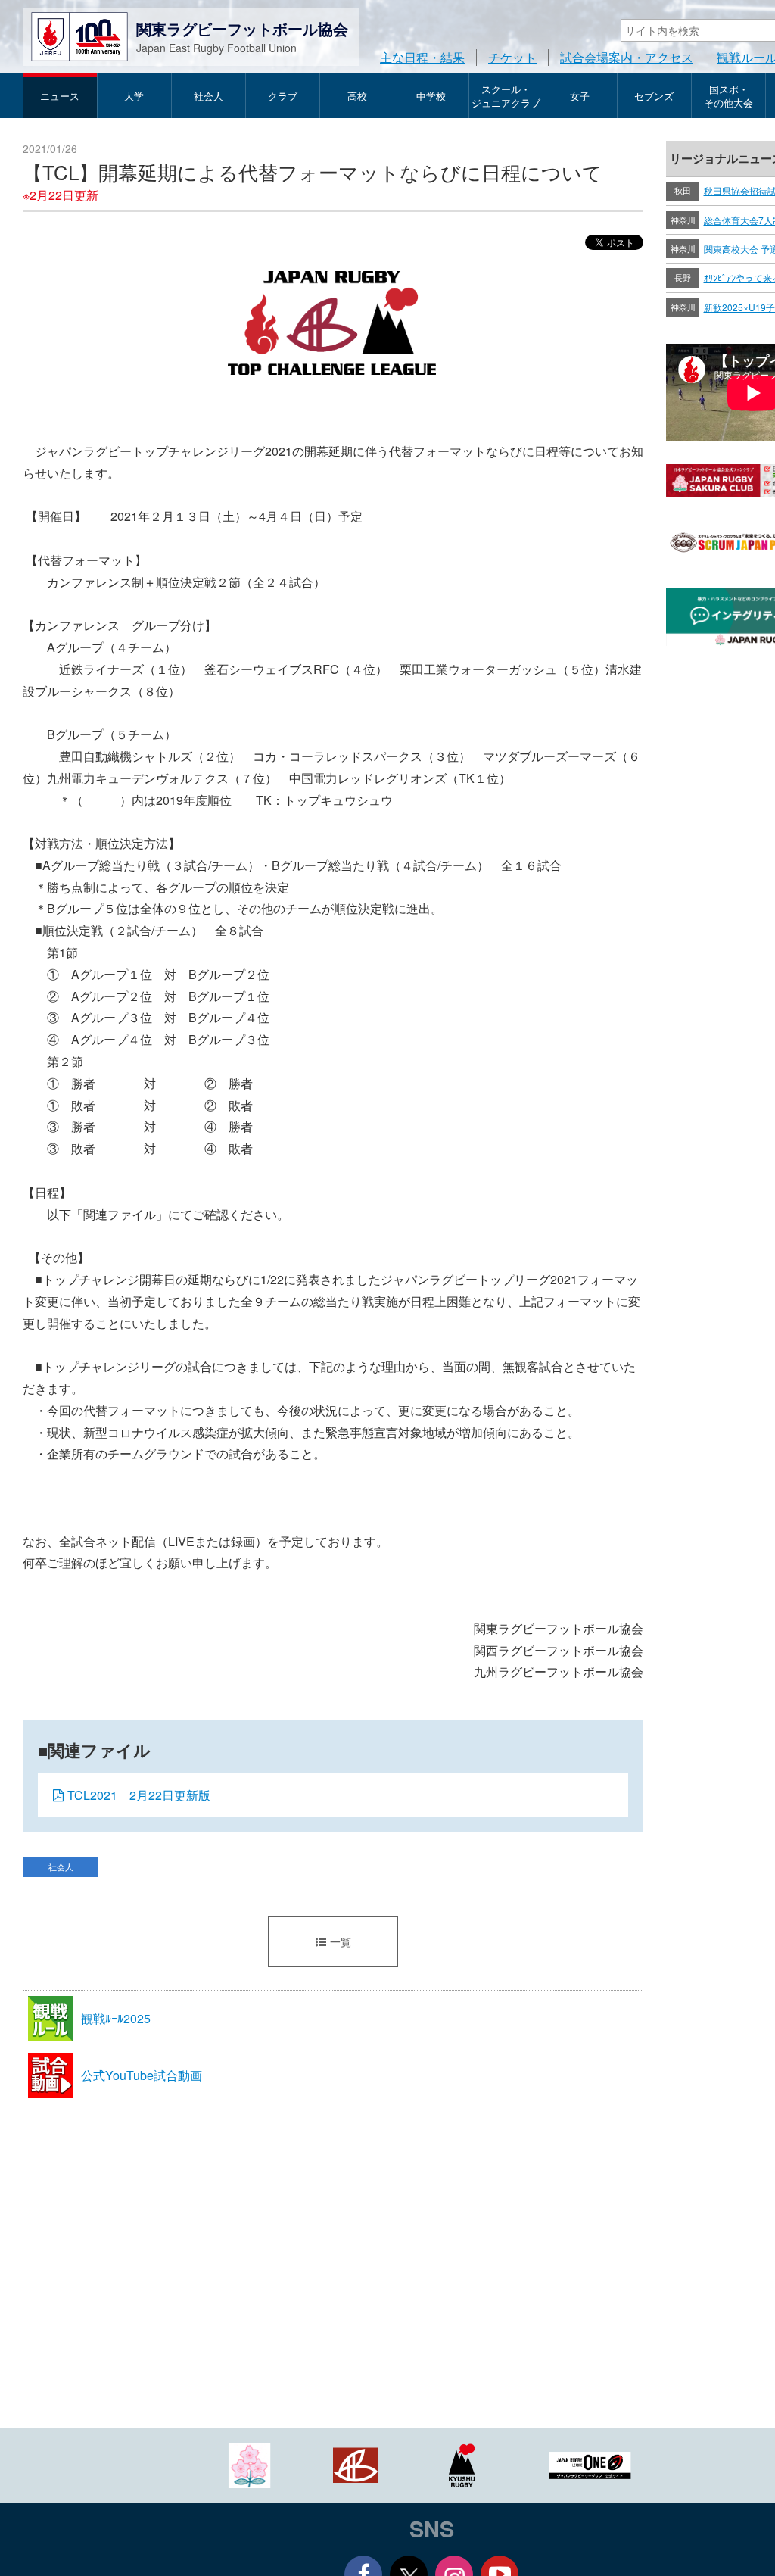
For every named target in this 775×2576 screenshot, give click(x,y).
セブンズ (654, 96)
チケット (512, 57)
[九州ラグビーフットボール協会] (462, 2464)
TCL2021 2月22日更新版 (139, 1795)
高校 (357, 96)
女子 (580, 96)
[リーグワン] (590, 2464)
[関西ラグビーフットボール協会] (356, 2464)
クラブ (283, 96)
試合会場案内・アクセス (627, 57)
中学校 (431, 96)
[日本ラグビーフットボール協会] (250, 2464)
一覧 (341, 1941)
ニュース (60, 96)
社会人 (209, 96)
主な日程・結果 (422, 57)
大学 (134, 96)
